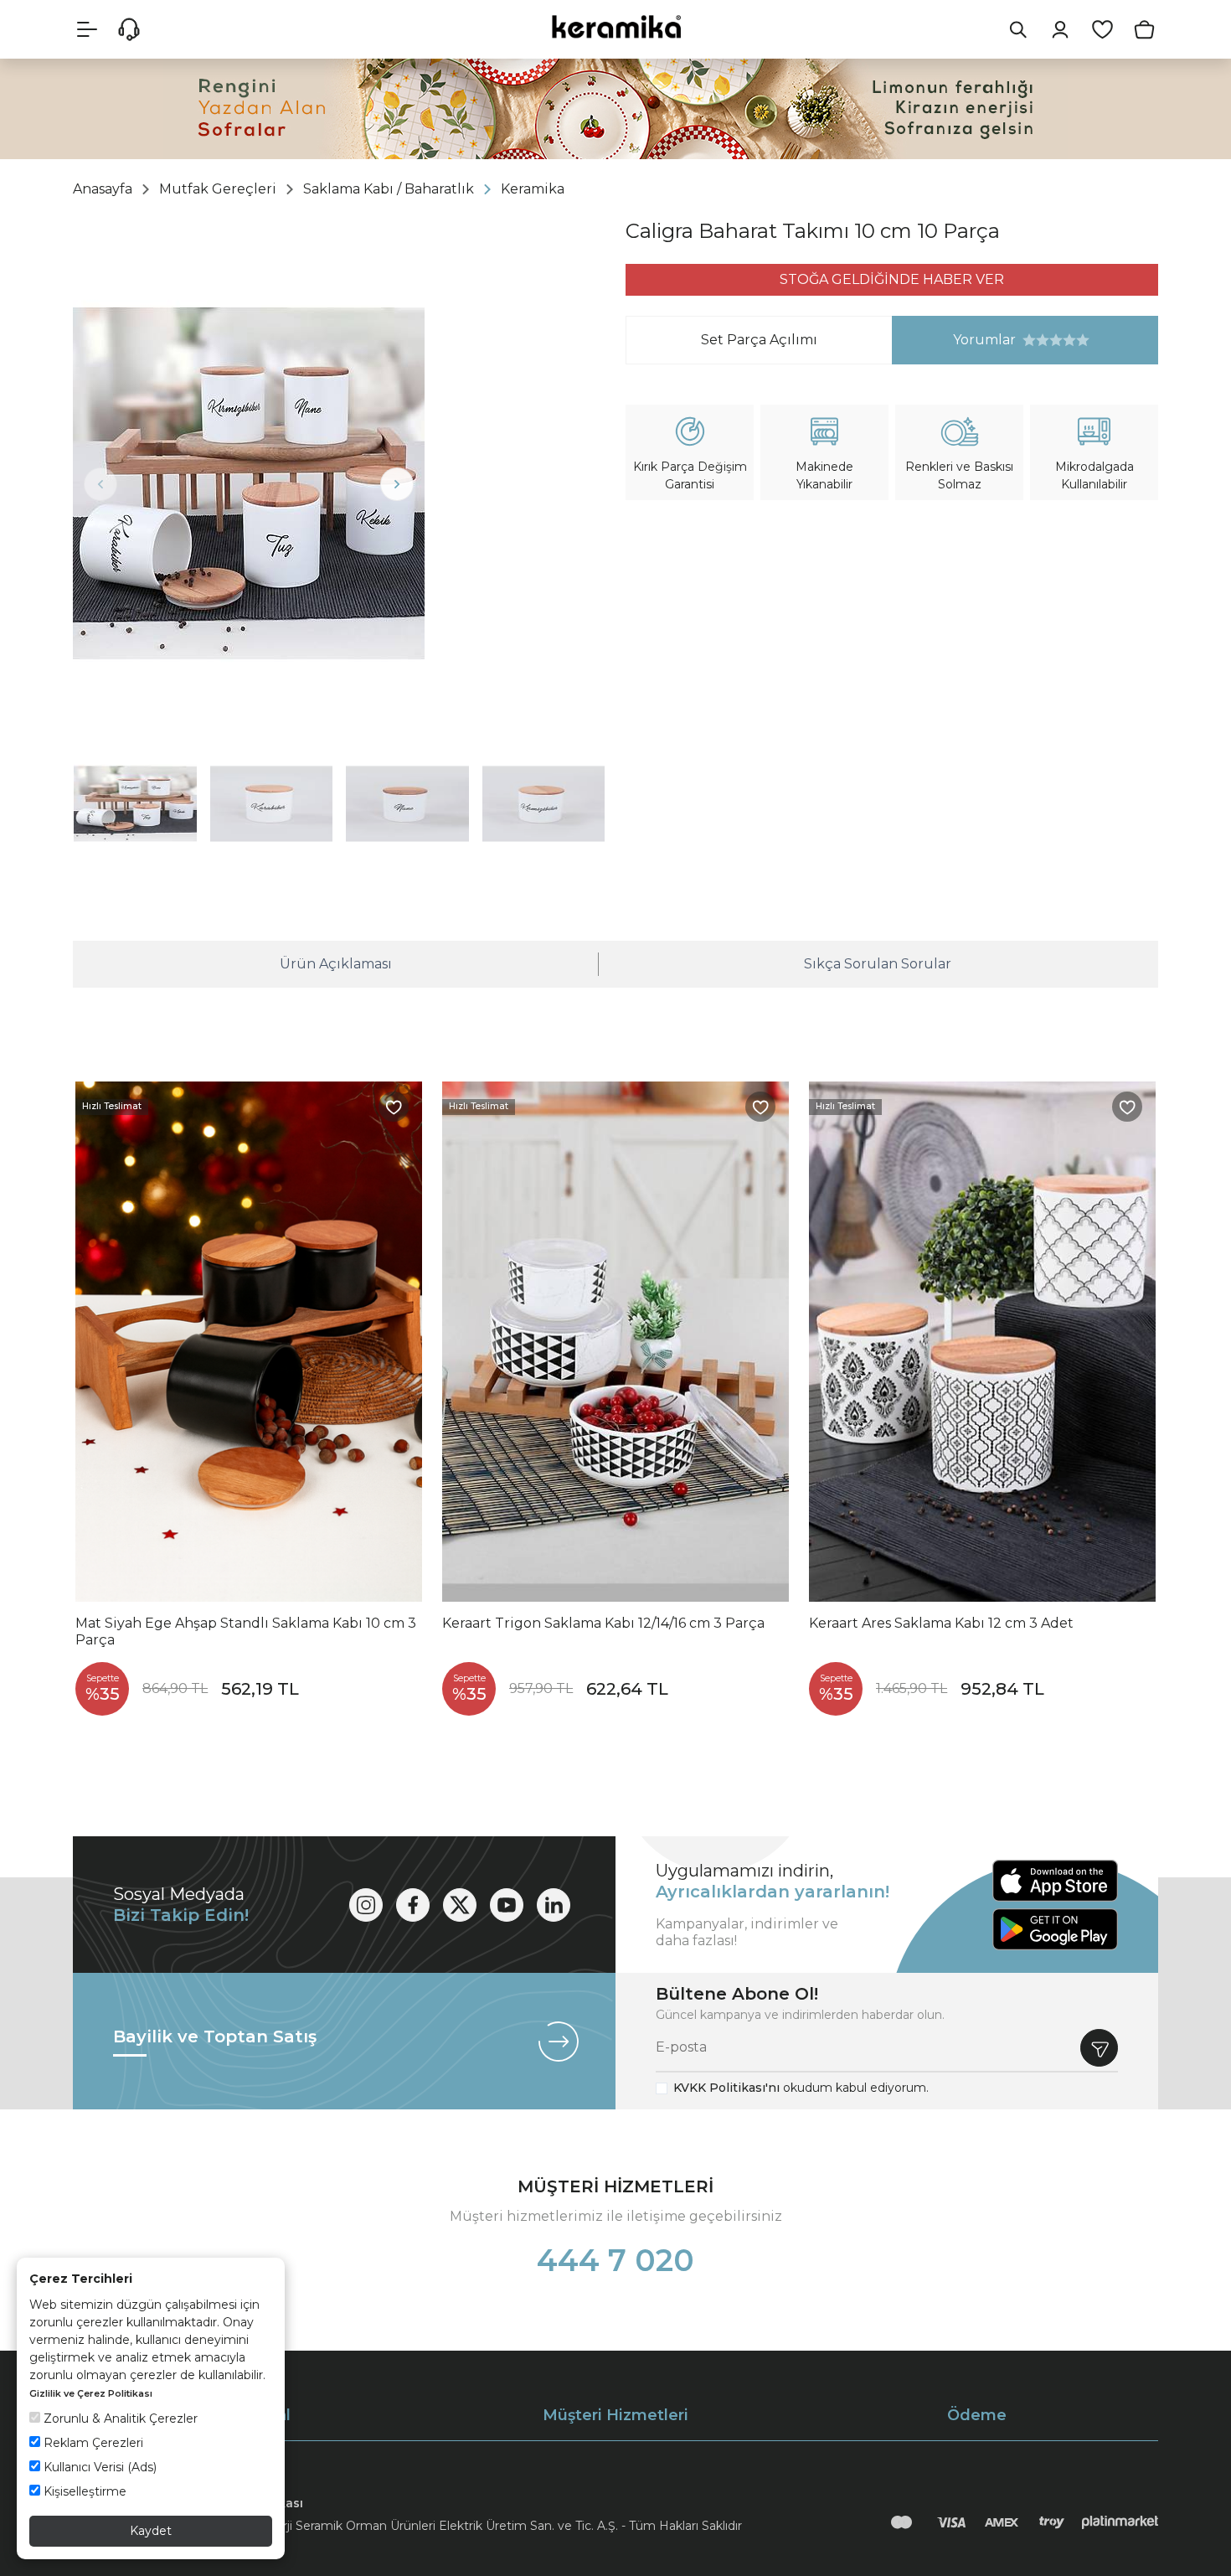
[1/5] (1029, 340)
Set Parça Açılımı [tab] (759, 340)
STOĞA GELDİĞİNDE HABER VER (892, 279)
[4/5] (1049, 340)
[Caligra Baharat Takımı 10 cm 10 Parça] (249, 483)
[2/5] (1036, 340)
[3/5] (1043, 340)
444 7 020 (615, 2260)
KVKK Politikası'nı (726, 2088)
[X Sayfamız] (460, 1905)
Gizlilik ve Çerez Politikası (91, 2393)
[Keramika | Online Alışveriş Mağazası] (615, 26)
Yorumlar (954, 340)
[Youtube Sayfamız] (507, 1905)
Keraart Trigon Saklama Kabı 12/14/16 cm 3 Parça (603, 1623)
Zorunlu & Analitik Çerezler (119, 2419)
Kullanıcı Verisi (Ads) (98, 2467)
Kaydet (151, 2531)
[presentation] (100, 484)
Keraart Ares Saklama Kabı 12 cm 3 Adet (941, 1623)
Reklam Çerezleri (92, 2443)
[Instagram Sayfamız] (366, 1905)
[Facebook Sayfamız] (413, 1905)
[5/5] (1056, 340)
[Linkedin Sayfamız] (554, 1905)
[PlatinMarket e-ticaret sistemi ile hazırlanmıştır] (1120, 2522)
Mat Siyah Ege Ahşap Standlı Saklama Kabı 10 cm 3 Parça (246, 1631)
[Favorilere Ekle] (394, 1107)
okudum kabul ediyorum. (801, 2088)
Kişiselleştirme (83, 2491)
